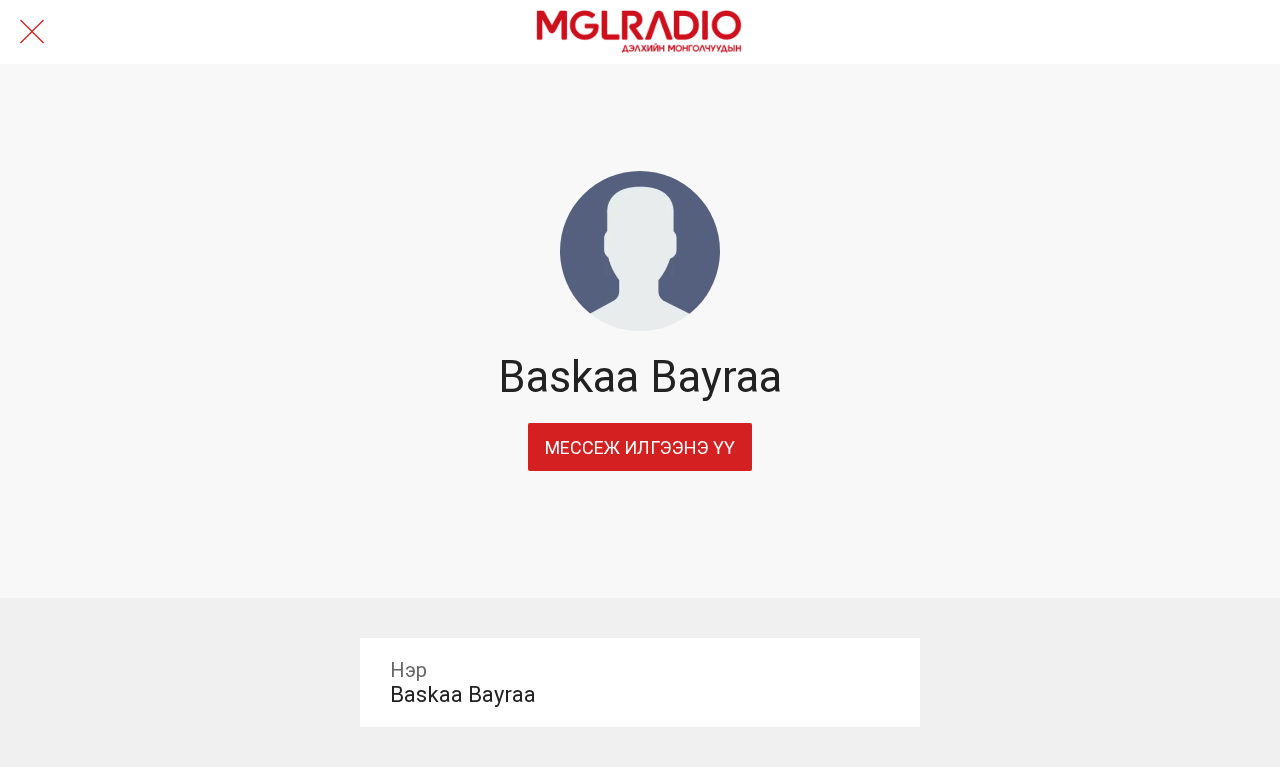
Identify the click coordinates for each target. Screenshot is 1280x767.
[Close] (32, 32)
